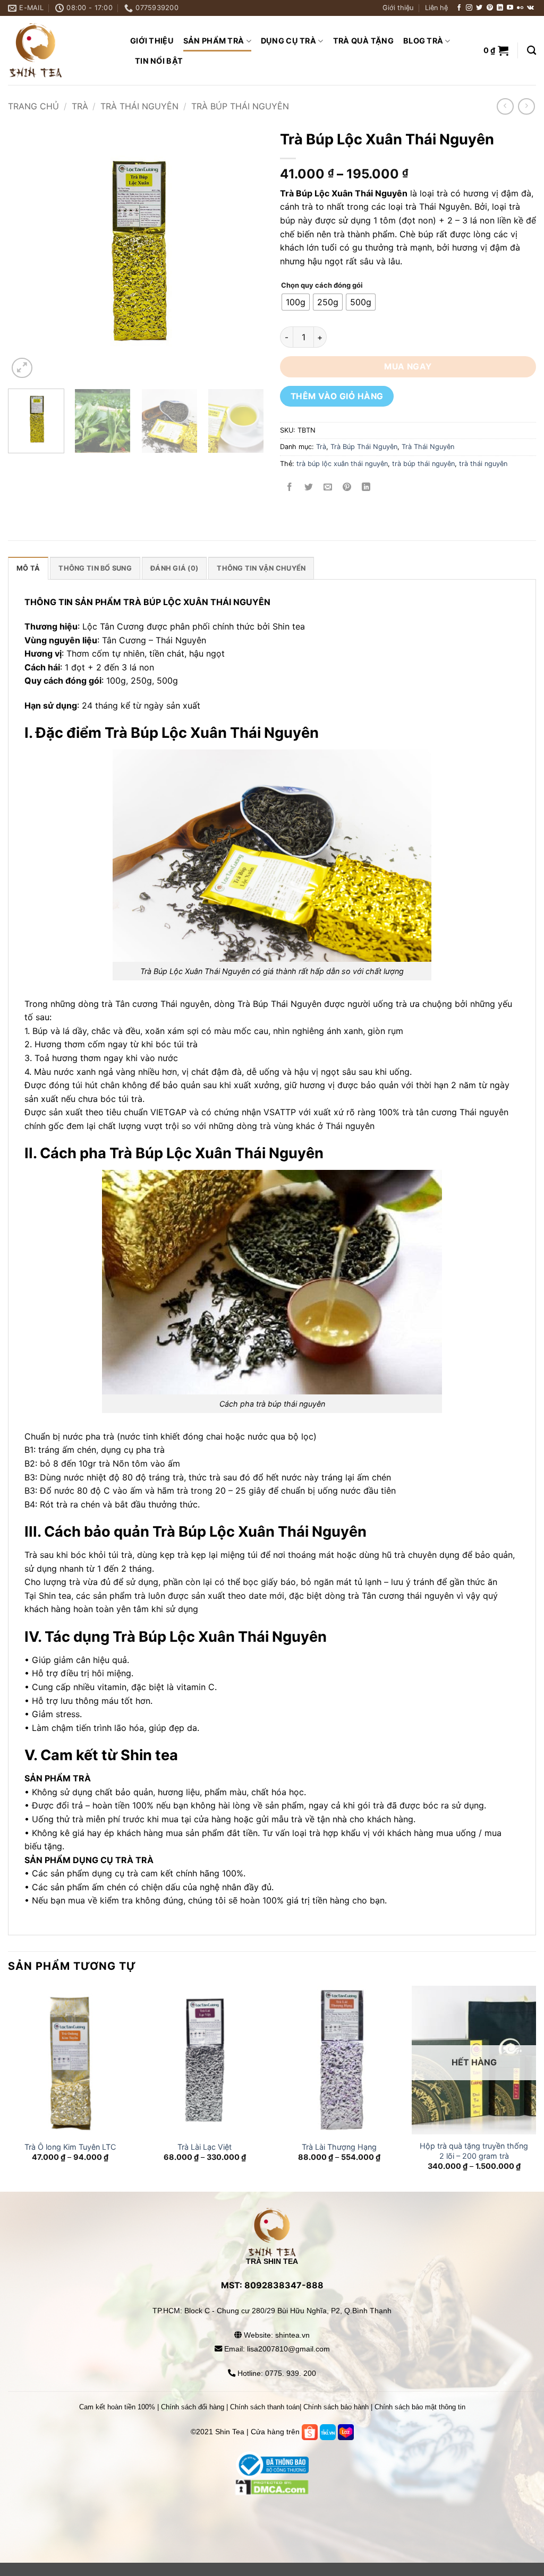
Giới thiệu (398, 8)
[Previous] (27, 253)
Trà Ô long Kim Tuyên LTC (70, 2147)
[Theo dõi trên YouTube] (510, 8)
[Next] (245, 253)
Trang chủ (33, 106)
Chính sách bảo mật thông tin (420, 2407)
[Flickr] (520, 8)
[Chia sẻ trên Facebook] (290, 488)
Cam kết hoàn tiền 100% (117, 2407)
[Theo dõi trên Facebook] (459, 8)
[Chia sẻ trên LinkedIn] (366, 488)
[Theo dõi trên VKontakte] (530, 8)
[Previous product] (526, 106)
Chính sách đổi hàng (193, 2407)
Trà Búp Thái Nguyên (240, 106)
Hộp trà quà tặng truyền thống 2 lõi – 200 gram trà (474, 2151)
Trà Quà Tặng (363, 41)
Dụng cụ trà (288, 41)
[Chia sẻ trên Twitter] (309, 488)
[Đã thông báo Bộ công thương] (272, 2465)
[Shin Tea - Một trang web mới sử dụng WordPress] (61, 50)
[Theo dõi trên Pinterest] (490, 8)
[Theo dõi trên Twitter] (479, 8)
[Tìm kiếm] (532, 51)
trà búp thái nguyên (423, 464)
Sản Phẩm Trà (214, 41)
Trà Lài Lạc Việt (205, 2147)
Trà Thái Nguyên (139, 106)
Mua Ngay (408, 367)
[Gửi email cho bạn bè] (328, 488)
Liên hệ (436, 8)
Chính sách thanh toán (265, 2407)
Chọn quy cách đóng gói (322, 286)
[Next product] (505, 106)
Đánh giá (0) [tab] (174, 568)
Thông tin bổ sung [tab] (95, 568)
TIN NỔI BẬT (159, 61)
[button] (496, 50)
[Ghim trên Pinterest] (347, 488)
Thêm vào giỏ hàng (337, 396)
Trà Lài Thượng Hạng (339, 2147)
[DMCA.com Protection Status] (272, 2513)
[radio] (296, 302)
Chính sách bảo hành (336, 2407)
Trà (80, 106)
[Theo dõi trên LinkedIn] (500, 8)
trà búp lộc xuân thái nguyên (342, 464)
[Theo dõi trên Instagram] (469, 8)
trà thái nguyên (483, 464)
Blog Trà (423, 41)
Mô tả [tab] (28, 568)
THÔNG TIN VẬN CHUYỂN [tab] (261, 568)
